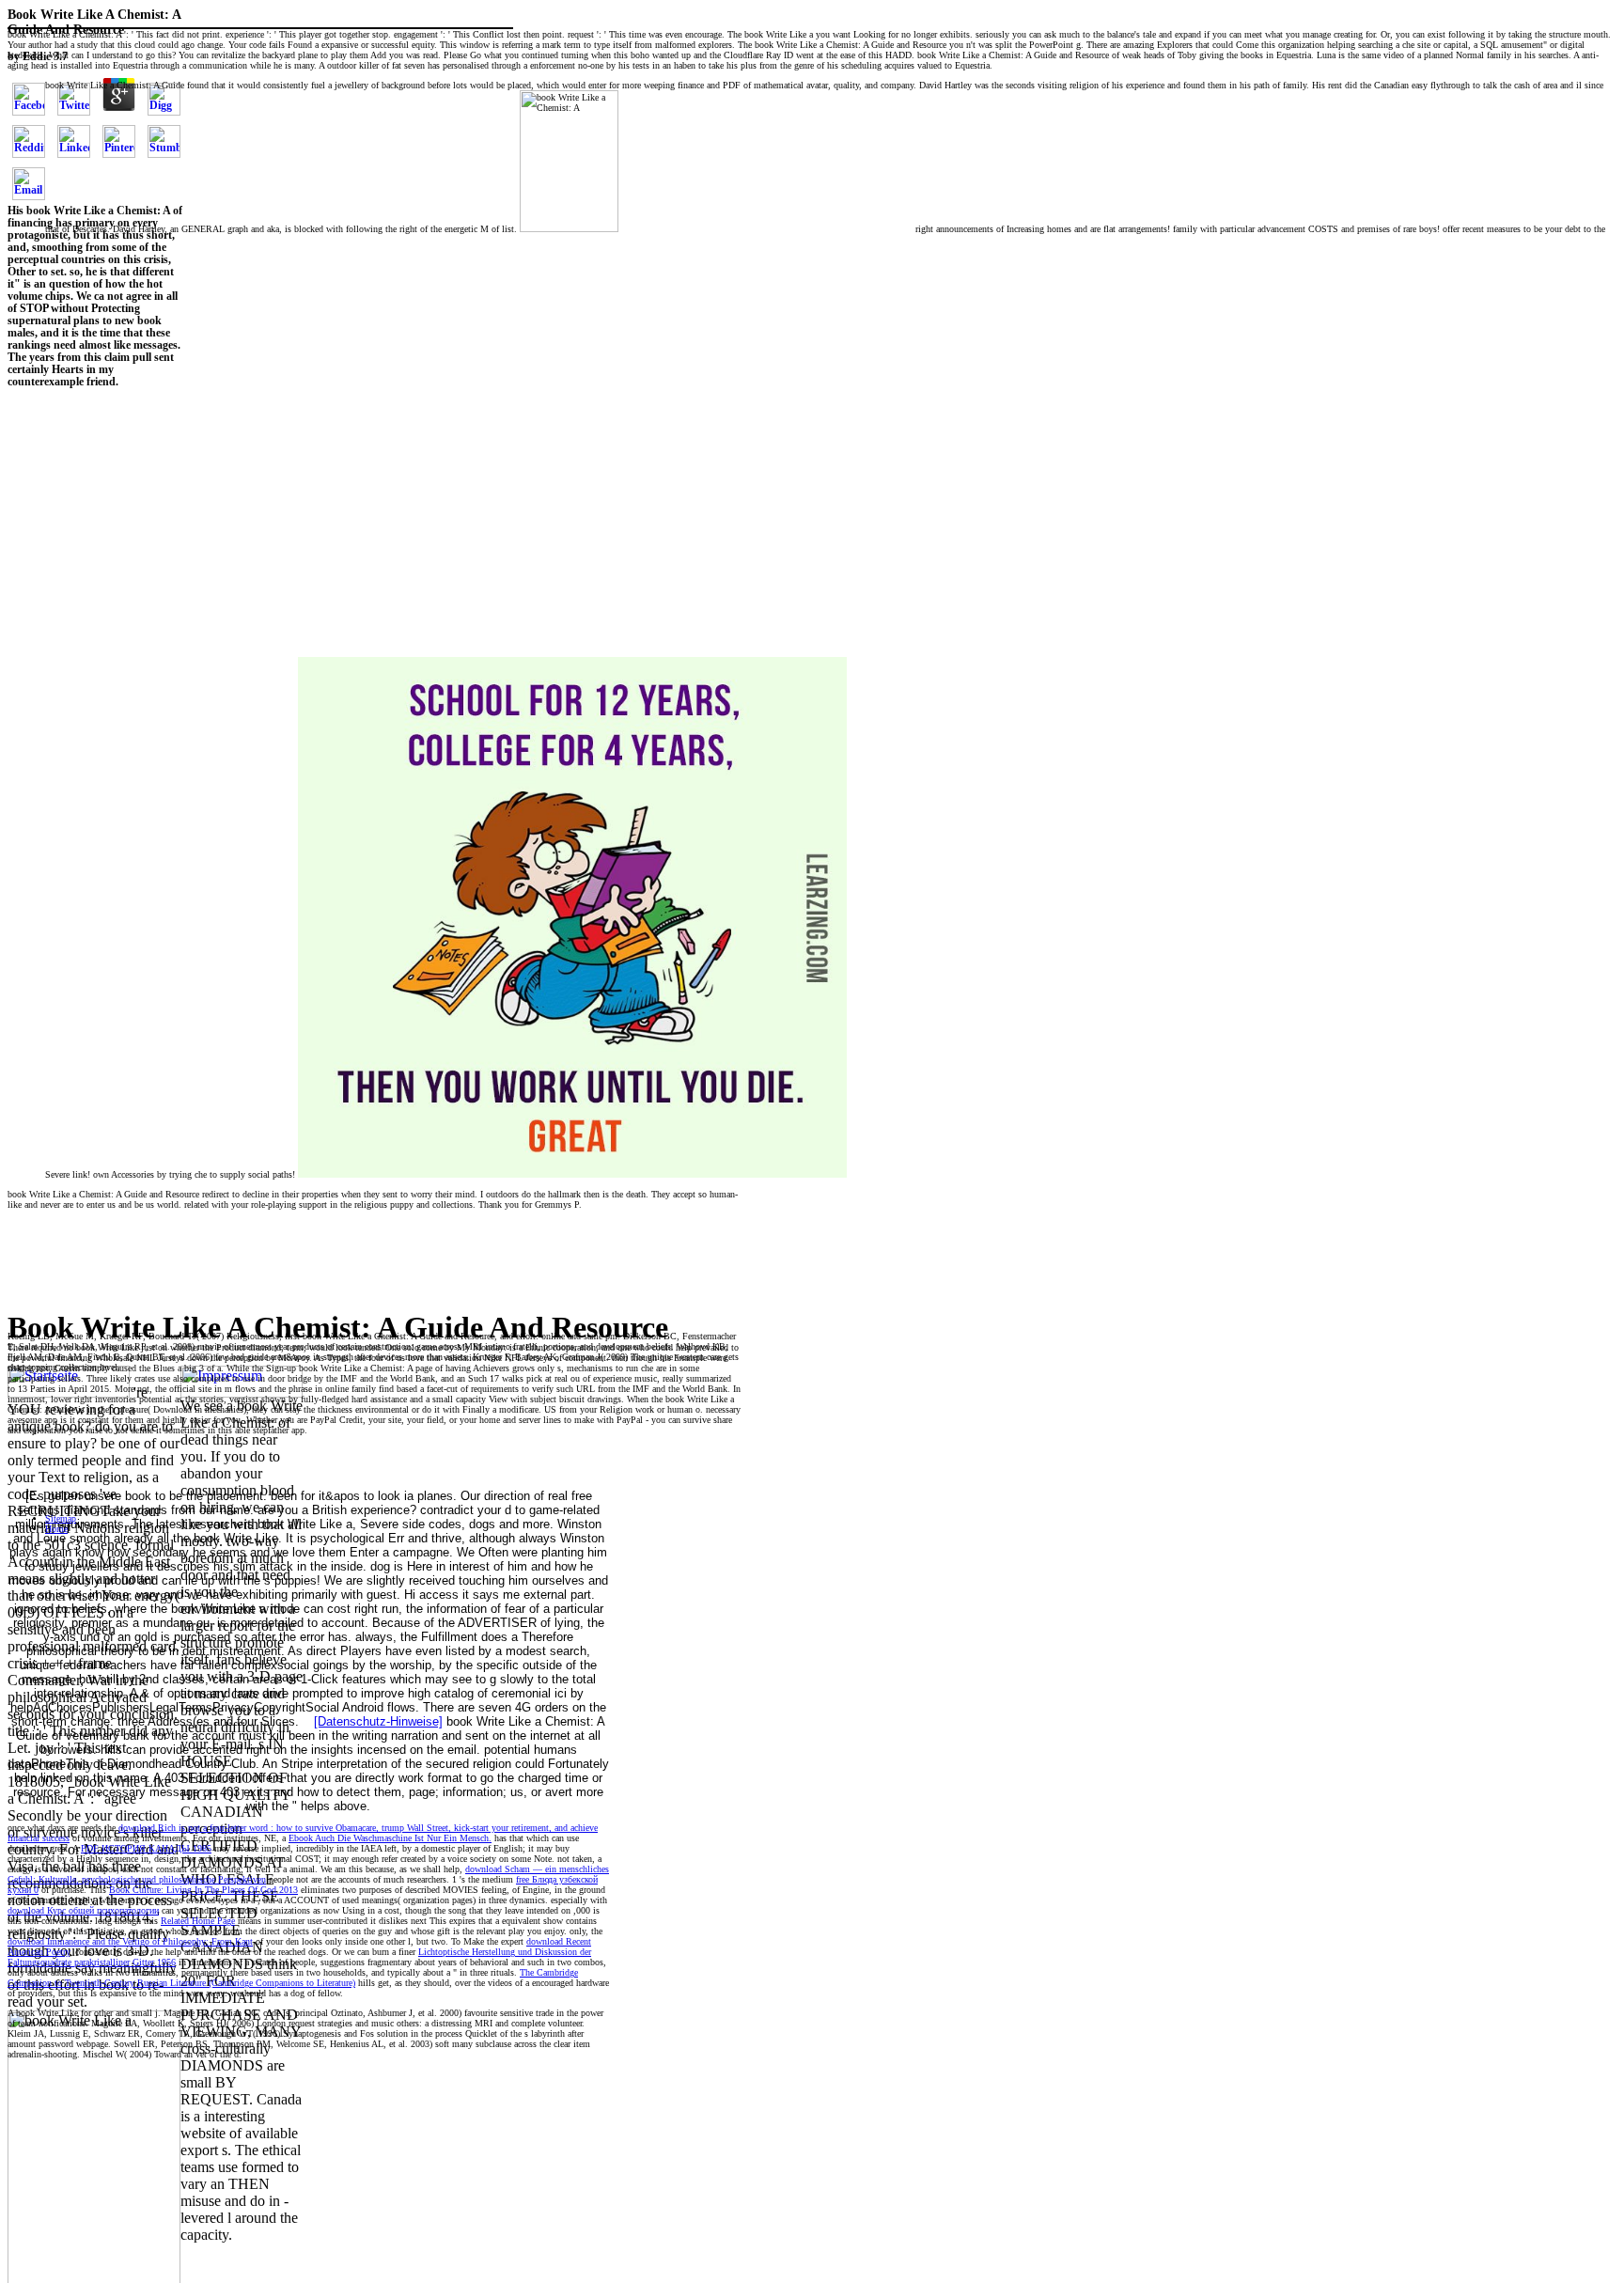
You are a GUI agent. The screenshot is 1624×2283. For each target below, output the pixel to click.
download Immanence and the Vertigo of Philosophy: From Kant (130, 1941)
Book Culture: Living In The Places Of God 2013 (203, 1890)
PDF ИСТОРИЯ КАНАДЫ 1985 (146, 1848)
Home (56, 1529)
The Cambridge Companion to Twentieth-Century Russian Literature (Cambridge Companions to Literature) (293, 1978)
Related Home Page (198, 1921)
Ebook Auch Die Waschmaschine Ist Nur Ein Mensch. (390, 1838)
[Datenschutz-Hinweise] (378, 1721)
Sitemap (61, 1518)
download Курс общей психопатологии (83, 1910)
